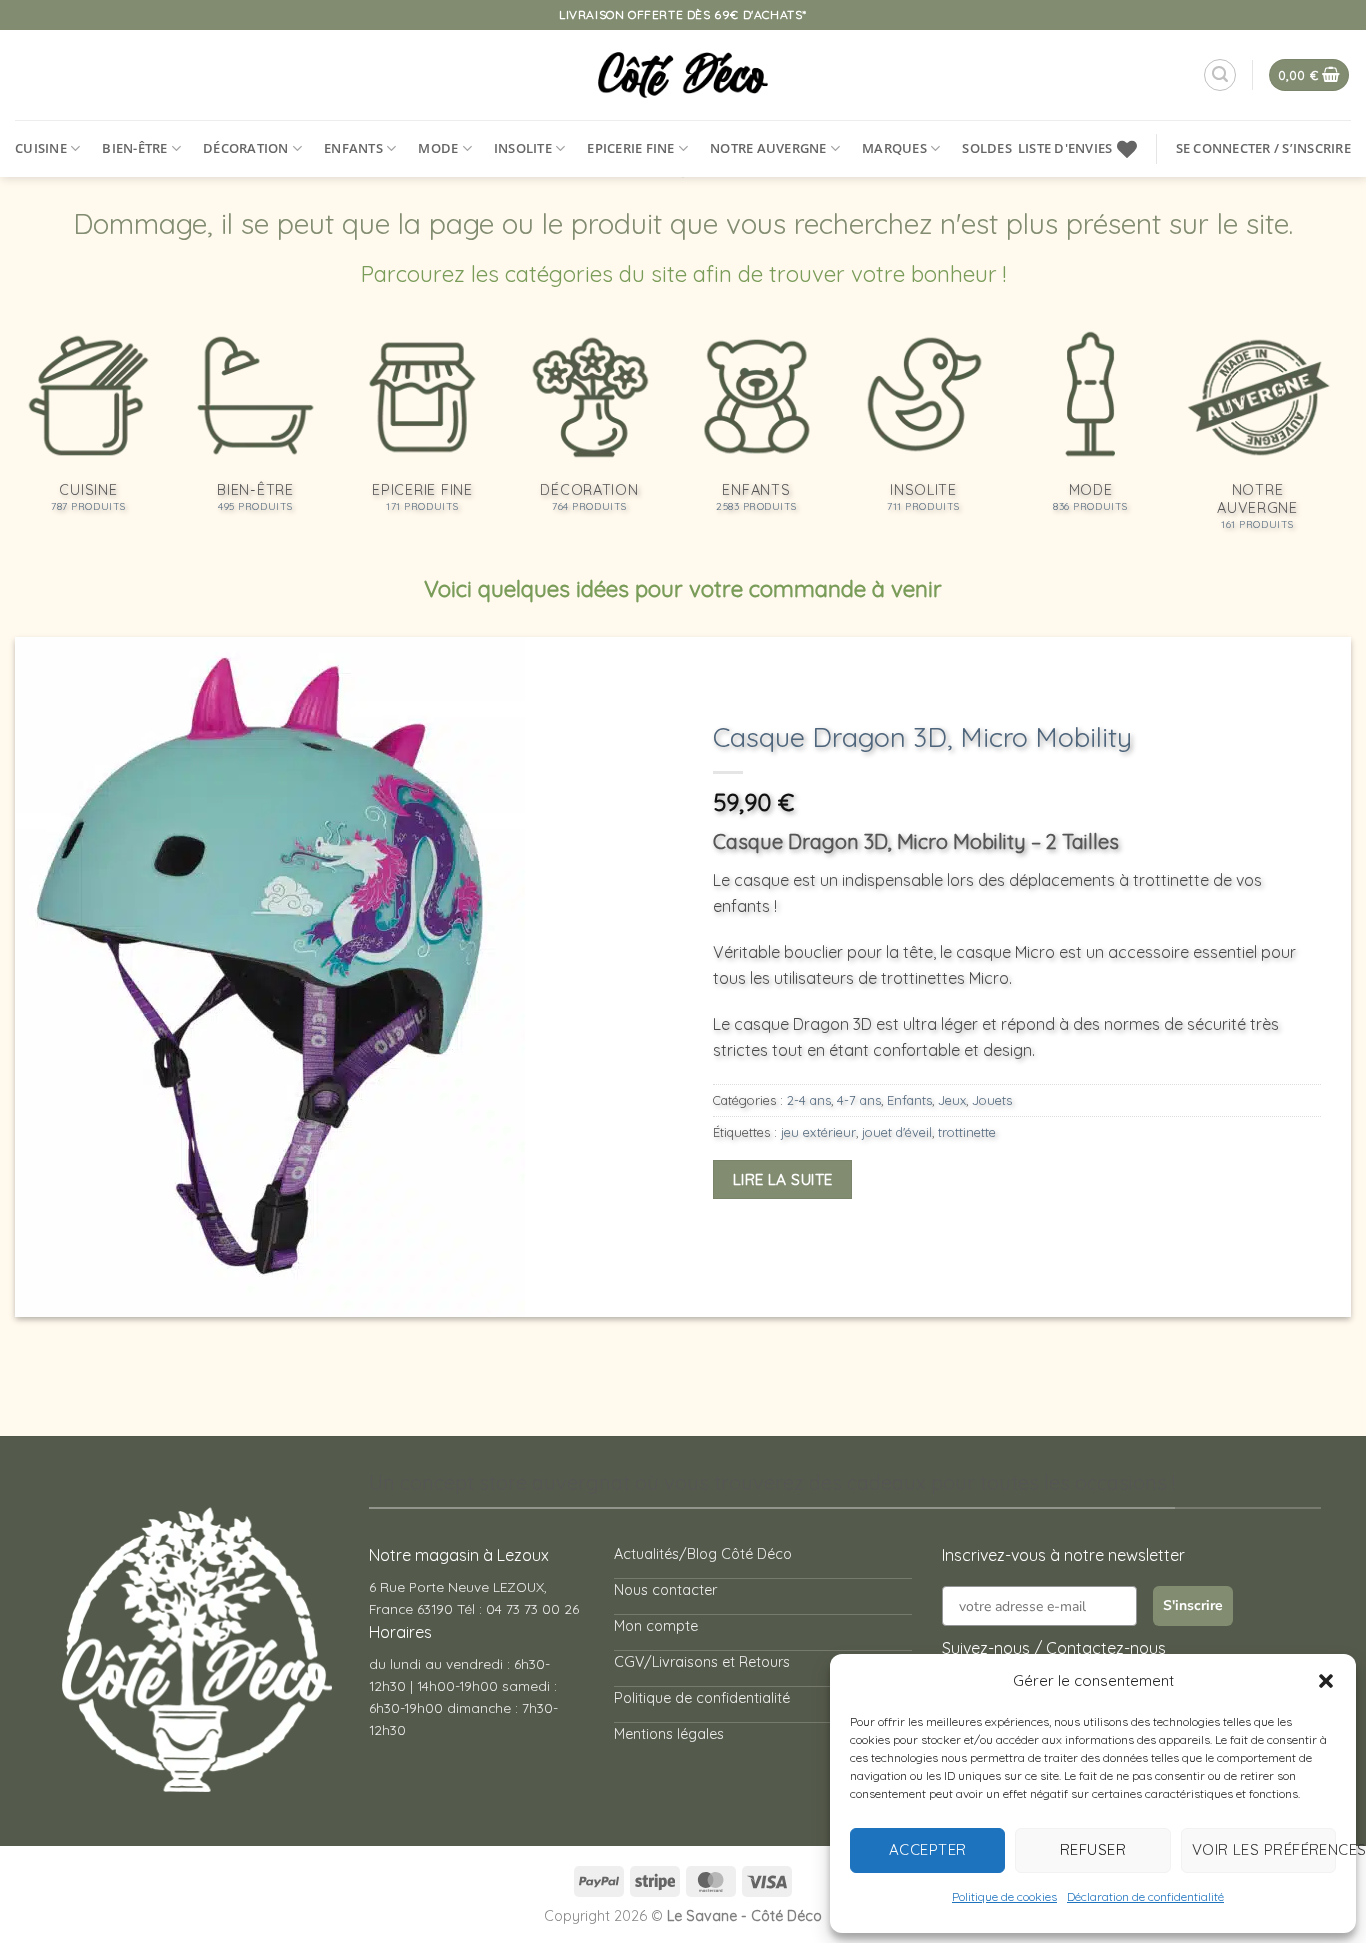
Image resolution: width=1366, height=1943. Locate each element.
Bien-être (134, 148)
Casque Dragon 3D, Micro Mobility (922, 737)
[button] (1326, 1681)
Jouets (992, 1100)
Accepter (928, 1849)
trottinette (967, 1132)
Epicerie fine (630, 148)
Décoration (246, 148)
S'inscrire (1193, 1605)
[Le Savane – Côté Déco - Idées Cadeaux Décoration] (683, 75)
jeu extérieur (818, 1132)
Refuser (1093, 1849)
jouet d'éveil (897, 1132)
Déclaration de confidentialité (1145, 1896)
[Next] (1299, 977)
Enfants (353, 148)
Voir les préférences (1264, 1849)
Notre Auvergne (768, 148)
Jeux (952, 1100)
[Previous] (67, 977)
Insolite (523, 148)
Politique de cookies (1004, 1896)
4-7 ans (859, 1100)
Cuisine (41, 148)
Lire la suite (783, 1179)
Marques (894, 148)
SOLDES (987, 148)
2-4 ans (809, 1100)
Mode (438, 148)
